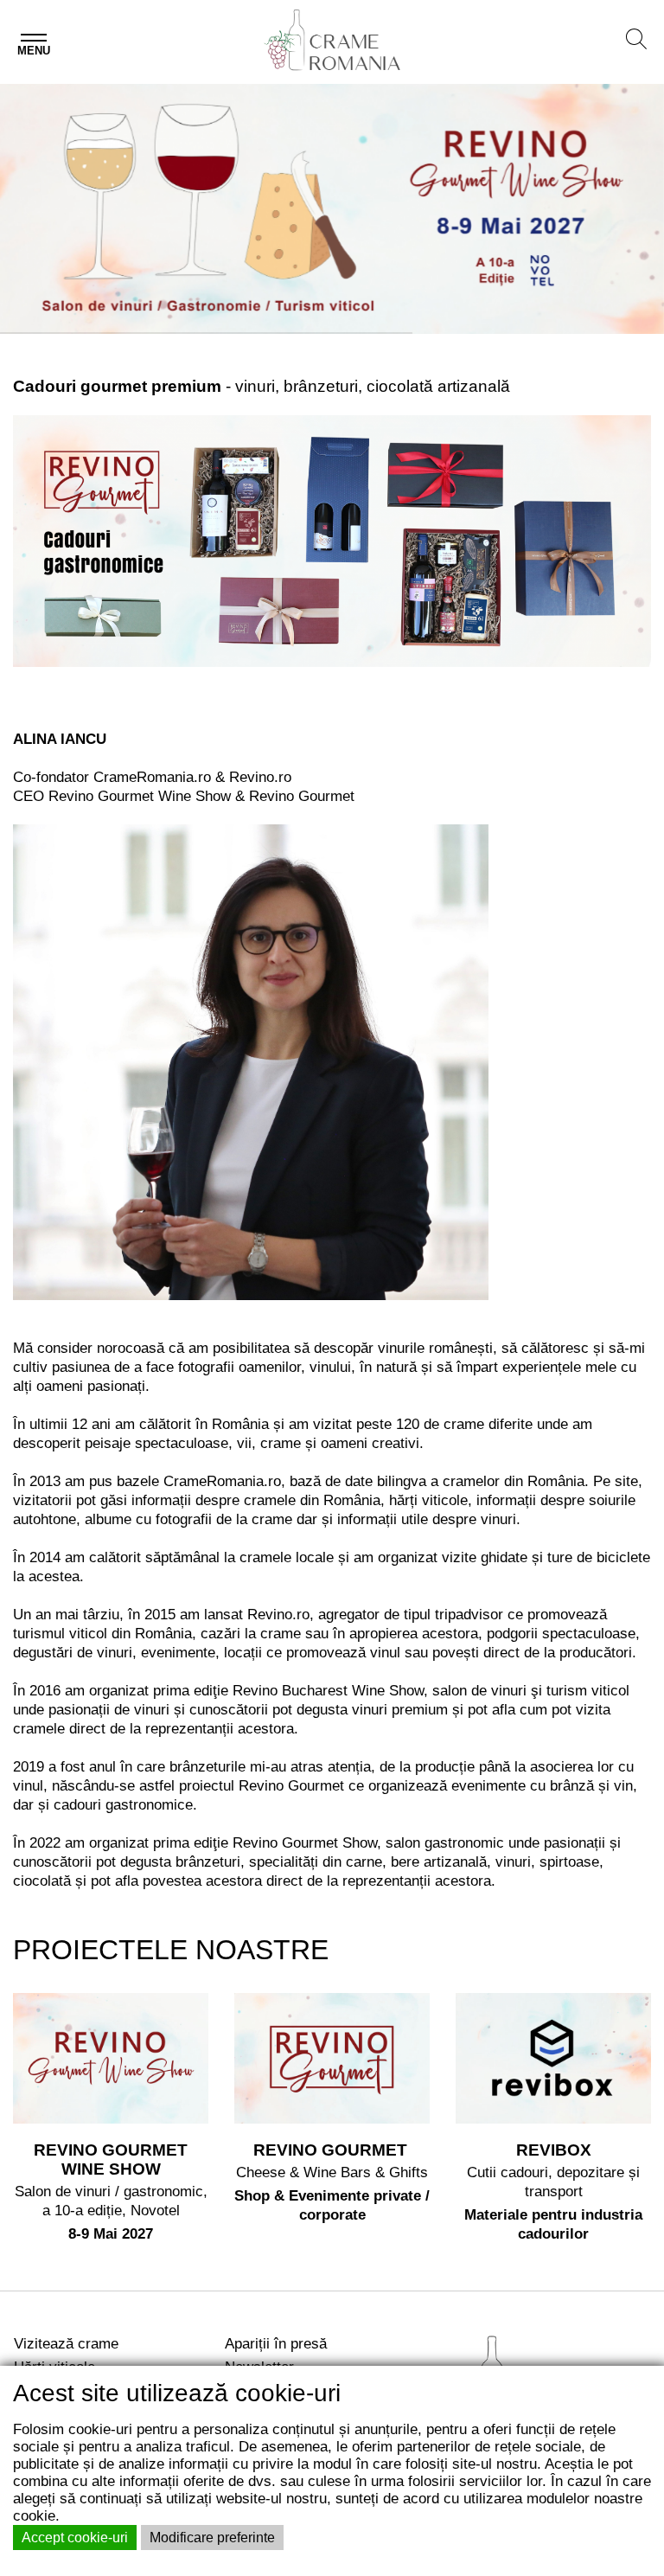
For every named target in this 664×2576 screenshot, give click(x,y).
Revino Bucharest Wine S (316, 1691)
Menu (34, 51)
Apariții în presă (276, 2343)
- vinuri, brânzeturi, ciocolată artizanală (262, 386)
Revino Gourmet (294, 1786)
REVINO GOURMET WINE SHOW (111, 2159)
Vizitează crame (66, 2343)
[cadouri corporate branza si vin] (332, 540)
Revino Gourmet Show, (307, 1843)
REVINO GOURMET (332, 2150)
